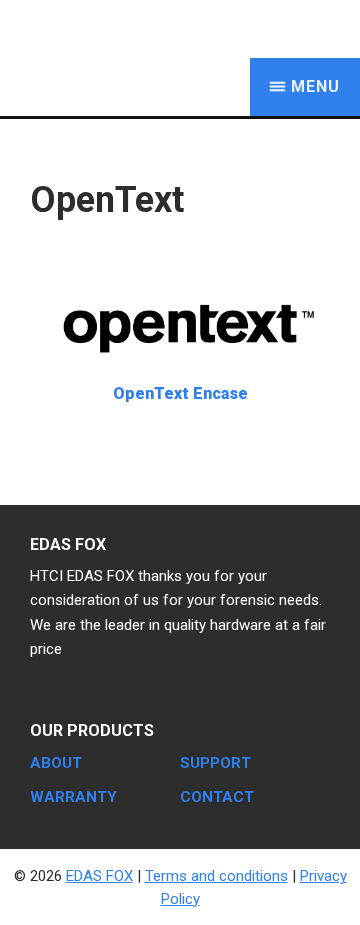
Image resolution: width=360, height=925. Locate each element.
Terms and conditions (216, 876)
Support (215, 763)
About (56, 763)
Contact (217, 797)
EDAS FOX (140, 29)
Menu (315, 86)
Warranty (73, 797)
